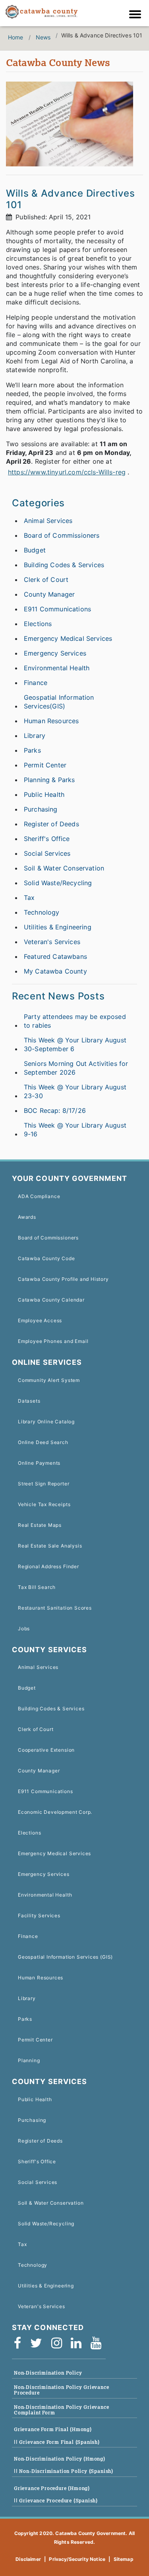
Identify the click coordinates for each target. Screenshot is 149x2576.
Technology (42, 912)
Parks (32, 750)
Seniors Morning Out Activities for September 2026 (76, 1068)
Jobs (24, 1629)
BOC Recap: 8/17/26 (55, 1110)
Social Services (47, 853)
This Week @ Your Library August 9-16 (75, 1130)
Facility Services (39, 1915)
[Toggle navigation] (137, 15)
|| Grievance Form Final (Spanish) (57, 2442)
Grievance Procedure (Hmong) (52, 2488)
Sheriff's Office (47, 839)
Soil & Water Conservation (64, 868)
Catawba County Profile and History (63, 1279)
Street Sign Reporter (44, 1484)
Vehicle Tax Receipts (44, 1504)
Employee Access (40, 1320)
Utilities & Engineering (58, 927)
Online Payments (39, 1463)
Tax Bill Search (37, 1587)
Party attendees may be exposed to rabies (75, 1021)
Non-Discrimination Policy (48, 2373)
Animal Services (48, 521)
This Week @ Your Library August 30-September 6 (75, 1044)
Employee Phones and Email (53, 1341)
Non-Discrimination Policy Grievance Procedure (62, 2390)
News (43, 37)
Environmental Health (57, 668)
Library (35, 736)
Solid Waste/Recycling (58, 883)
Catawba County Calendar (51, 1300)
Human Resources (51, 721)
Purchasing (41, 809)
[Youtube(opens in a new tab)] (99, 2344)
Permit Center (45, 765)
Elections (38, 624)
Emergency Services (55, 653)
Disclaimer (28, 2559)
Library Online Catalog (46, 1422)
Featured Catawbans (55, 956)
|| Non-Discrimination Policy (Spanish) (64, 2471)
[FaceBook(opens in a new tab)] (20, 2344)
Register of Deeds (51, 824)
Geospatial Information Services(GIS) (59, 702)
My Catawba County (55, 971)
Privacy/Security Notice (77, 2559)
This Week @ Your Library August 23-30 (75, 1091)
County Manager (49, 594)
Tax (29, 898)
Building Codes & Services (64, 565)
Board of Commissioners (62, 535)
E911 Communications (57, 609)
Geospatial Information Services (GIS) (65, 1957)
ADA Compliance (39, 1196)
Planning (29, 2060)
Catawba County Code (46, 1258)
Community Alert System (49, 1380)
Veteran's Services (52, 942)
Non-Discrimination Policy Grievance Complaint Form (62, 2410)
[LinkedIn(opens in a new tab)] (79, 2344)
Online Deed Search (43, 1442)
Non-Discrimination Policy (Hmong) (60, 2459)
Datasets (29, 1401)
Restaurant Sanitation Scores (55, 1608)
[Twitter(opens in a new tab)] (39, 2344)
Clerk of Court (46, 580)
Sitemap (124, 2559)
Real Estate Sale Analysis (50, 1546)
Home (16, 37)
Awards (27, 1217)
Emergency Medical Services (68, 638)
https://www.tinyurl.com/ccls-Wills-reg (67, 472)
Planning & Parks (49, 780)
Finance (36, 683)
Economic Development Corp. (55, 1812)
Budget (35, 550)
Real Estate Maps (40, 1525)
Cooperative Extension (46, 1750)
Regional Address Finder (48, 1566)
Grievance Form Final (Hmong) (53, 2429)
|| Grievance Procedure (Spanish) (56, 2501)
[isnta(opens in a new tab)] (59, 2344)
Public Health (44, 794)
